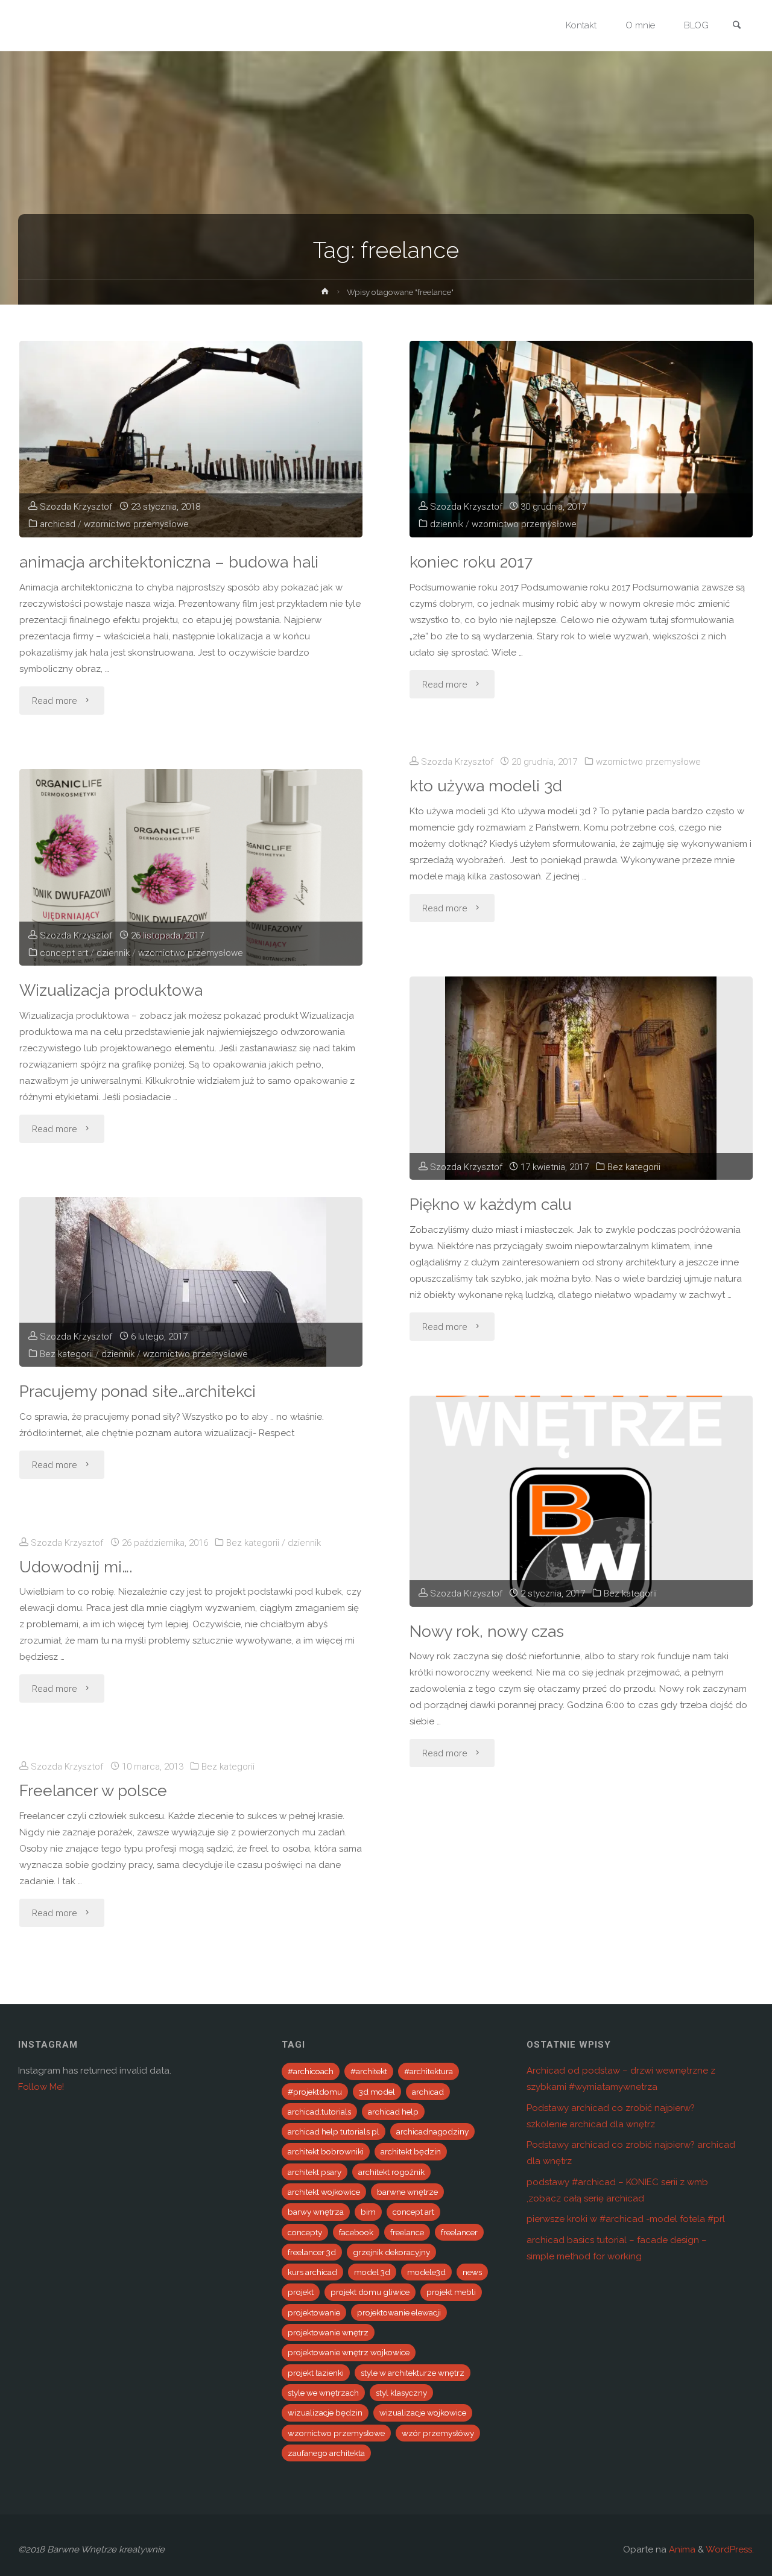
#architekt (369, 2071)
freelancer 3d (312, 2252)
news (472, 2272)
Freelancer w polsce (93, 1790)
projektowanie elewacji (399, 2312)
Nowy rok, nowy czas (487, 1631)
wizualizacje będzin (325, 2413)
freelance (407, 2232)
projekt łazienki (316, 2373)
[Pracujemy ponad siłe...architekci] (191, 1282)
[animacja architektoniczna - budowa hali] (191, 439)
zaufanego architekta (326, 2453)
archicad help (393, 2112)
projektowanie (314, 2312)
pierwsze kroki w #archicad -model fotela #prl (626, 2219)
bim (368, 2212)
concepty (305, 2232)
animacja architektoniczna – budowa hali (169, 562)
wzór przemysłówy (438, 2433)
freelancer (459, 2232)
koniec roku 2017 (471, 562)
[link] (736, 26)
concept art (64, 953)
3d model (377, 2092)
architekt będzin (411, 2151)
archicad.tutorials (319, 2112)
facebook (356, 2232)
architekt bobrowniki (326, 2151)
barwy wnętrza (316, 2212)
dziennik (447, 524)
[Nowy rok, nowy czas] (581, 1501)
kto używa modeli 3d (486, 786)
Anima (681, 2549)
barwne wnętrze (407, 2192)
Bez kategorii (634, 1167)
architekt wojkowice (324, 2192)
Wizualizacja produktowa (111, 990)
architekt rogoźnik (391, 2172)
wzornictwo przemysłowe (136, 524)
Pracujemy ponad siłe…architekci (138, 1391)
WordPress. (730, 2549)
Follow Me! (41, 2087)
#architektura (429, 2071)
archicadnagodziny (432, 2131)
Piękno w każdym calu (491, 1204)
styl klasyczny (401, 2393)
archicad (58, 524)
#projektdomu (315, 2092)
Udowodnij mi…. (76, 1567)
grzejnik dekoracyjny (391, 2252)
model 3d (372, 2272)
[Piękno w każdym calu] (581, 1078)
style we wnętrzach (323, 2393)
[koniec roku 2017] (581, 439)
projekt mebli (451, 2292)
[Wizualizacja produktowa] (191, 867)
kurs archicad (312, 2272)
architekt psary (315, 2172)
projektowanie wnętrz (328, 2332)
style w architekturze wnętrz (413, 2373)
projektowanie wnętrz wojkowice (349, 2352)
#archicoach (311, 2071)
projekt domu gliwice (370, 2292)
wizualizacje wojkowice (423, 2413)
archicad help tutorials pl (334, 2131)
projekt (301, 2292)
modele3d (426, 2272)
